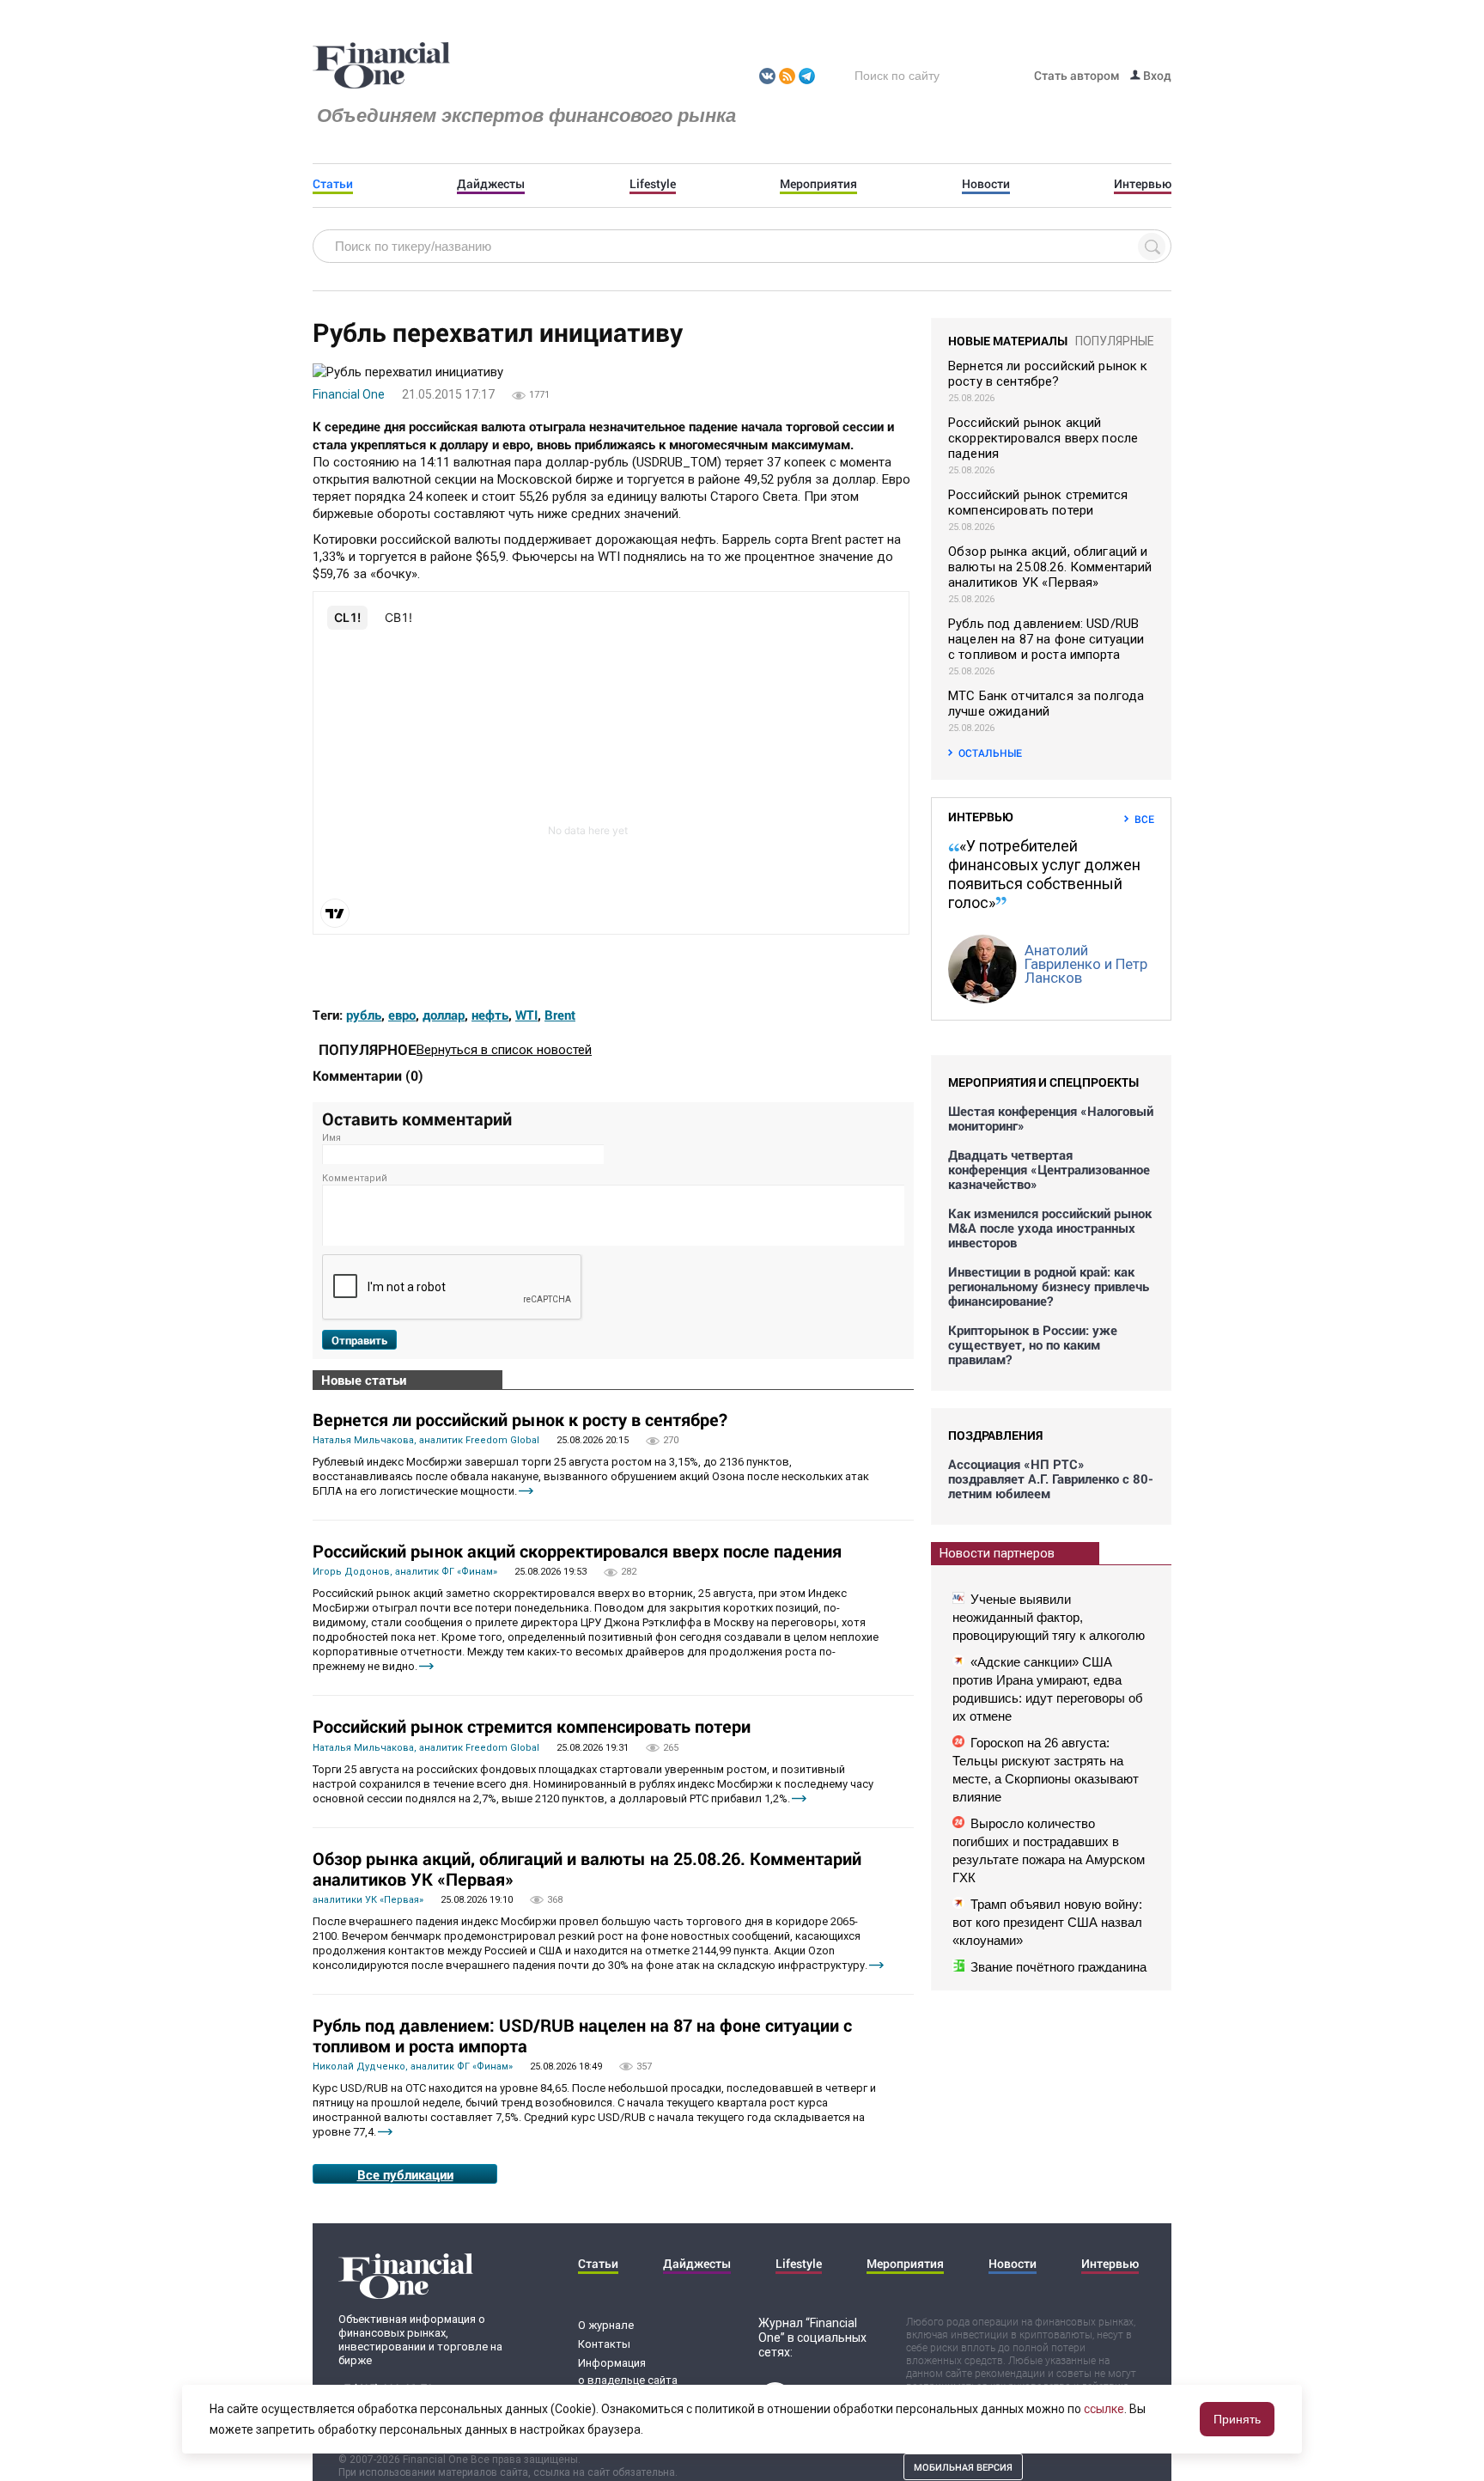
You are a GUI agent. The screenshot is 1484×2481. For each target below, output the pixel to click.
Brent (560, 1015)
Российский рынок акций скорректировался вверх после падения (577, 1551)
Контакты (604, 2344)
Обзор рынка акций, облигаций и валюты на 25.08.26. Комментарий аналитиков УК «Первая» (587, 1868)
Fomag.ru (381, 66)
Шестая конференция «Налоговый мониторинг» (1051, 1119)
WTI (526, 1015)
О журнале (606, 2325)
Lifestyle (653, 184)
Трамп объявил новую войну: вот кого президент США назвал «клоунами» (1047, 1922)
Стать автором (1077, 75)
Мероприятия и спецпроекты (1043, 1082)
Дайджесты (491, 184)
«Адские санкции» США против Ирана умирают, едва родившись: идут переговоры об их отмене (1048, 1689)
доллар (444, 1015)
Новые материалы (1008, 341)
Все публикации (405, 2174)
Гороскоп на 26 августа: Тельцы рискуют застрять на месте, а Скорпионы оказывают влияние (1046, 1770)
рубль (364, 1015)
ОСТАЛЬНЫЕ (990, 753)
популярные (1115, 341)
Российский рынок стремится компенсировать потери (532, 1726)
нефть (490, 1015)
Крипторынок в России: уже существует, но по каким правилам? (1033, 1345)
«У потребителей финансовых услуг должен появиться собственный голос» (1044, 874)
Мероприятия (818, 184)
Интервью (1143, 184)
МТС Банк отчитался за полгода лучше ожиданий (1046, 704)
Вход (1156, 75)
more (526, 1491)
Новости (986, 184)
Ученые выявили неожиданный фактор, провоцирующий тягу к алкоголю (1049, 1617)
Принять (1237, 2419)
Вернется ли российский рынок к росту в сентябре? (520, 1419)
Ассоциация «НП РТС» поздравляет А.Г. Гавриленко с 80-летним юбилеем (1051, 1479)
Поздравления (995, 1435)
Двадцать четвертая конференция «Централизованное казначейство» (1049, 1170)
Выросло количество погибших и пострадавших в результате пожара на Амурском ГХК (1049, 1850)
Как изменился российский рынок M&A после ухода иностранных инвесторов (1050, 1228)
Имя (331, 1138)
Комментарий (355, 1178)
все (1144, 819)
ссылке (1104, 2409)
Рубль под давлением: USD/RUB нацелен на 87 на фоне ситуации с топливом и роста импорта (582, 2035)
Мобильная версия (963, 2467)
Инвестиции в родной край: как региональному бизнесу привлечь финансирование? (1049, 1286)
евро (402, 1015)
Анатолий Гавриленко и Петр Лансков (1086, 964)
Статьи (333, 184)
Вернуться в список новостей (504, 1050)
